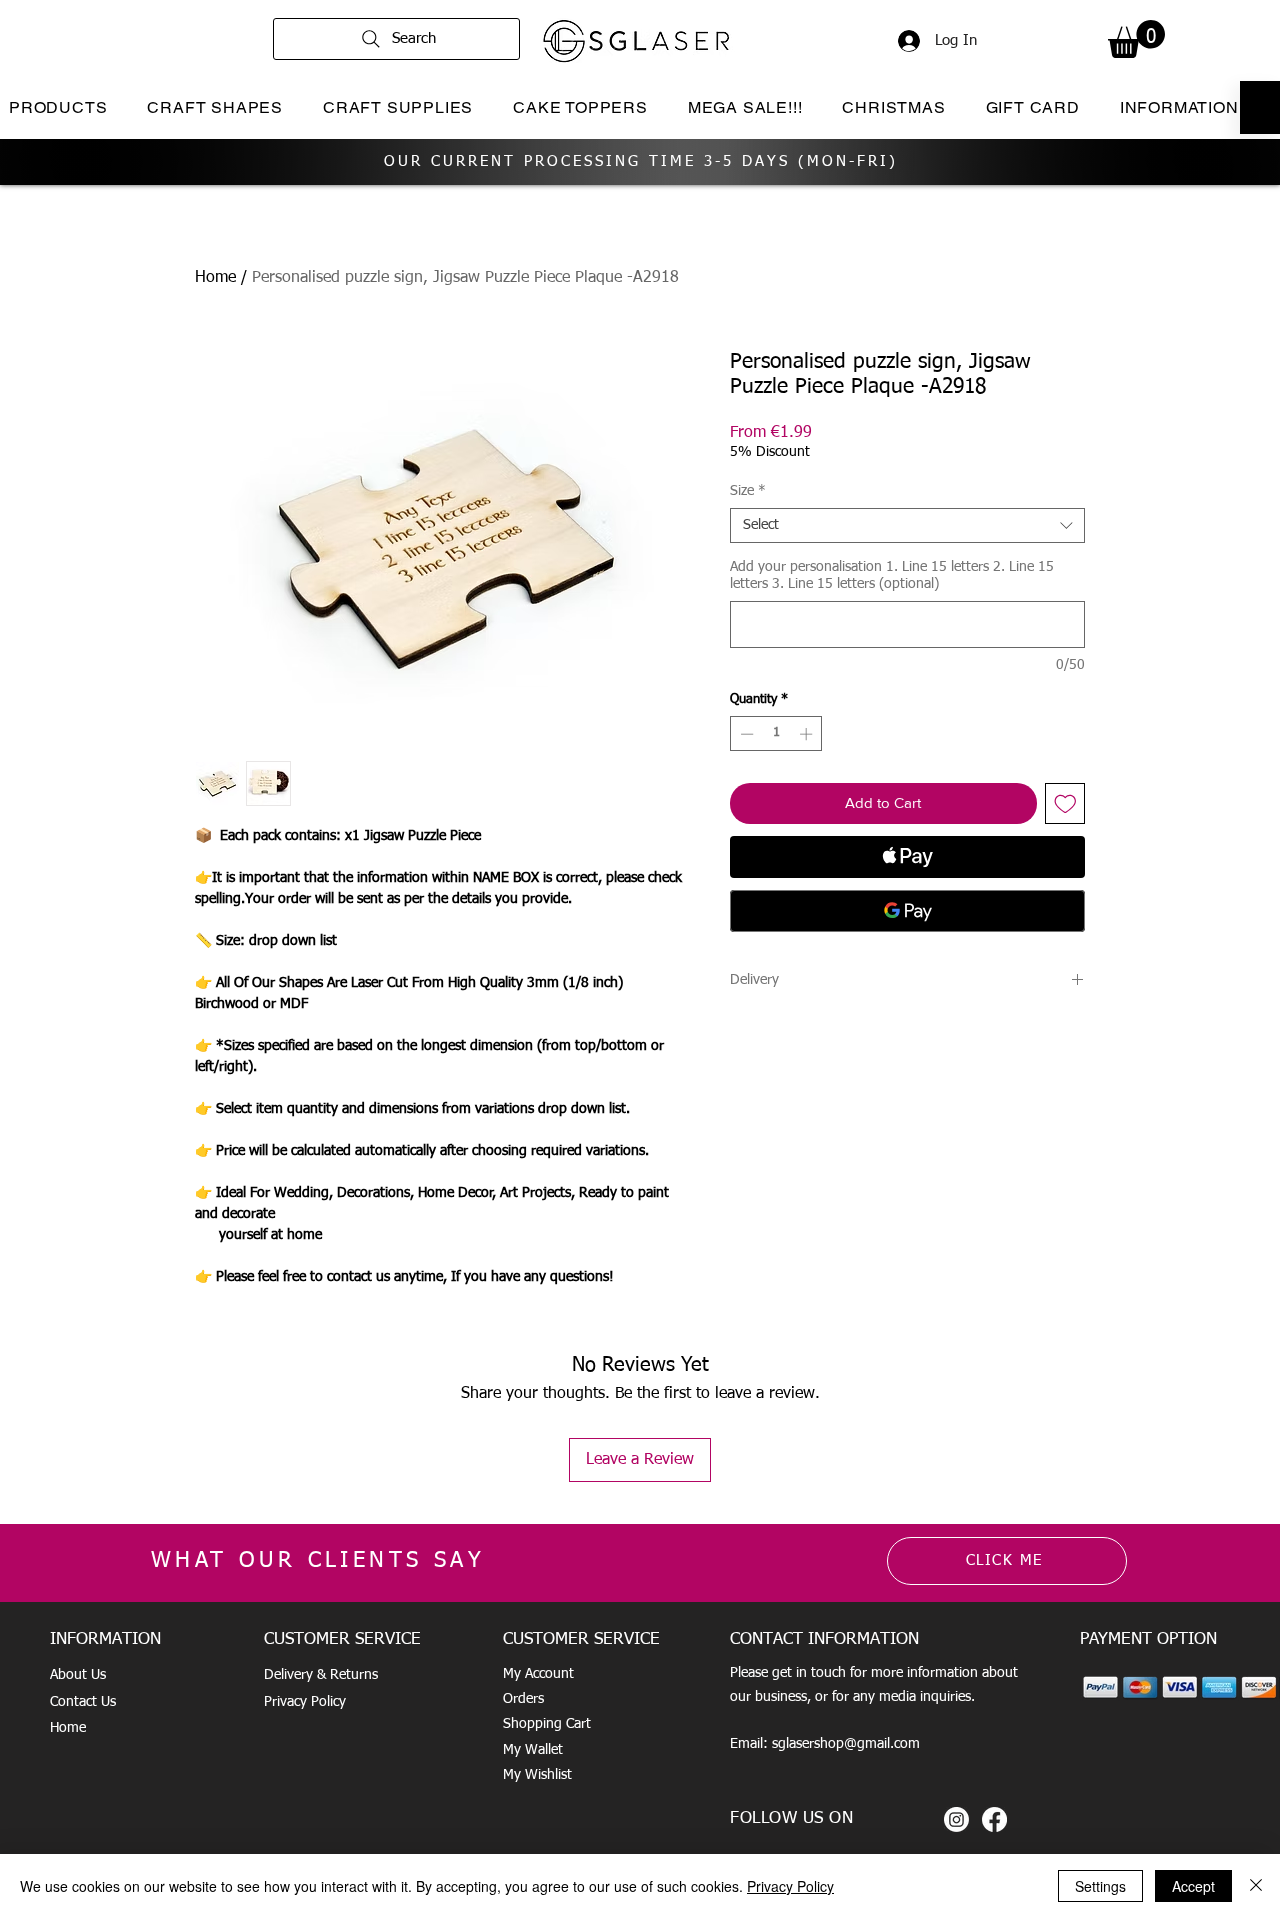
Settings (1100, 1886)
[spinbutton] (776, 734)
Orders (523, 1699)
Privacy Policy (305, 1702)
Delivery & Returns (321, 1675)
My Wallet (533, 1750)
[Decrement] (745, 734)
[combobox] (907, 525)
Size (748, 491)
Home (215, 278)
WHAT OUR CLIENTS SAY (318, 1561)
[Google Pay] (907, 911)
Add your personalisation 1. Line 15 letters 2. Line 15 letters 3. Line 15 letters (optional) (892, 575)
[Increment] (808, 734)
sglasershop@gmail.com (846, 1744)
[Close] (1256, 1886)
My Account (538, 1674)
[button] (1136, 39)
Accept (1193, 1886)
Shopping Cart (547, 1724)
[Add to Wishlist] (1065, 803)
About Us (78, 1675)
